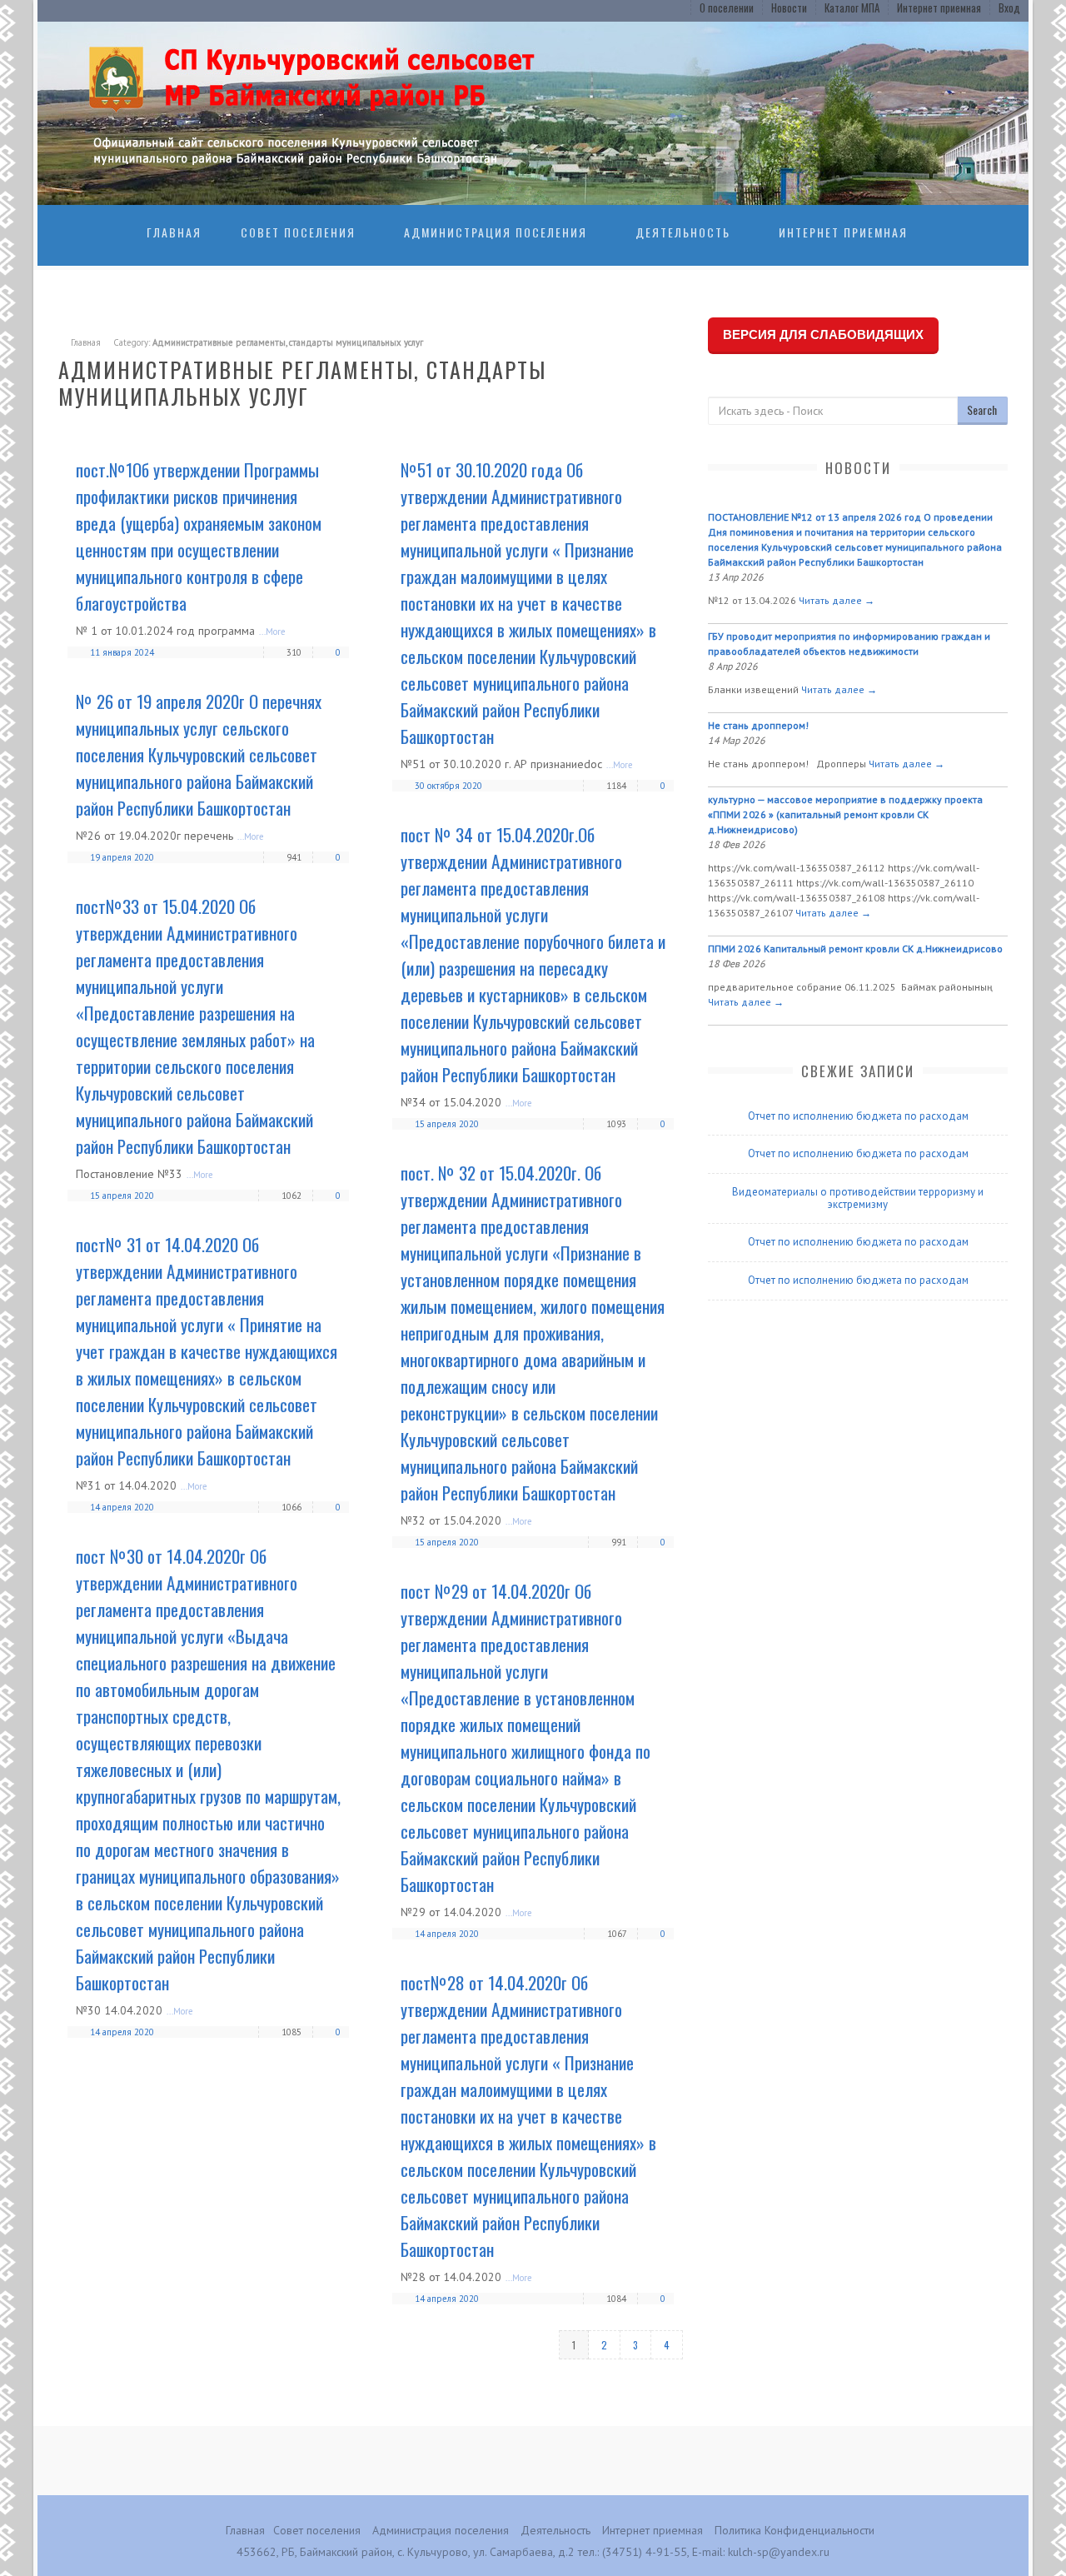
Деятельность (683, 232)
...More (272, 632)
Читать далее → (837, 600)
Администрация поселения (496, 232)
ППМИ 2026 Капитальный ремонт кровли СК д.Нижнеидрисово (855, 949)
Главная (174, 232)
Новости (789, 7)
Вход (1009, 7)
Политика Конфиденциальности (795, 2530)
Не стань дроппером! (758, 725)
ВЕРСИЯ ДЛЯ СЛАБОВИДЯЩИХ (823, 334)
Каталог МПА (852, 7)
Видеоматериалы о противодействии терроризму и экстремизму (858, 1198)
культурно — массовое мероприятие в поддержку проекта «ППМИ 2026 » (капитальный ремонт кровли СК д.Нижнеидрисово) (845, 814)
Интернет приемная (939, 7)
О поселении (727, 7)
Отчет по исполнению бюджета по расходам (858, 1116)
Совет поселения (298, 232)
